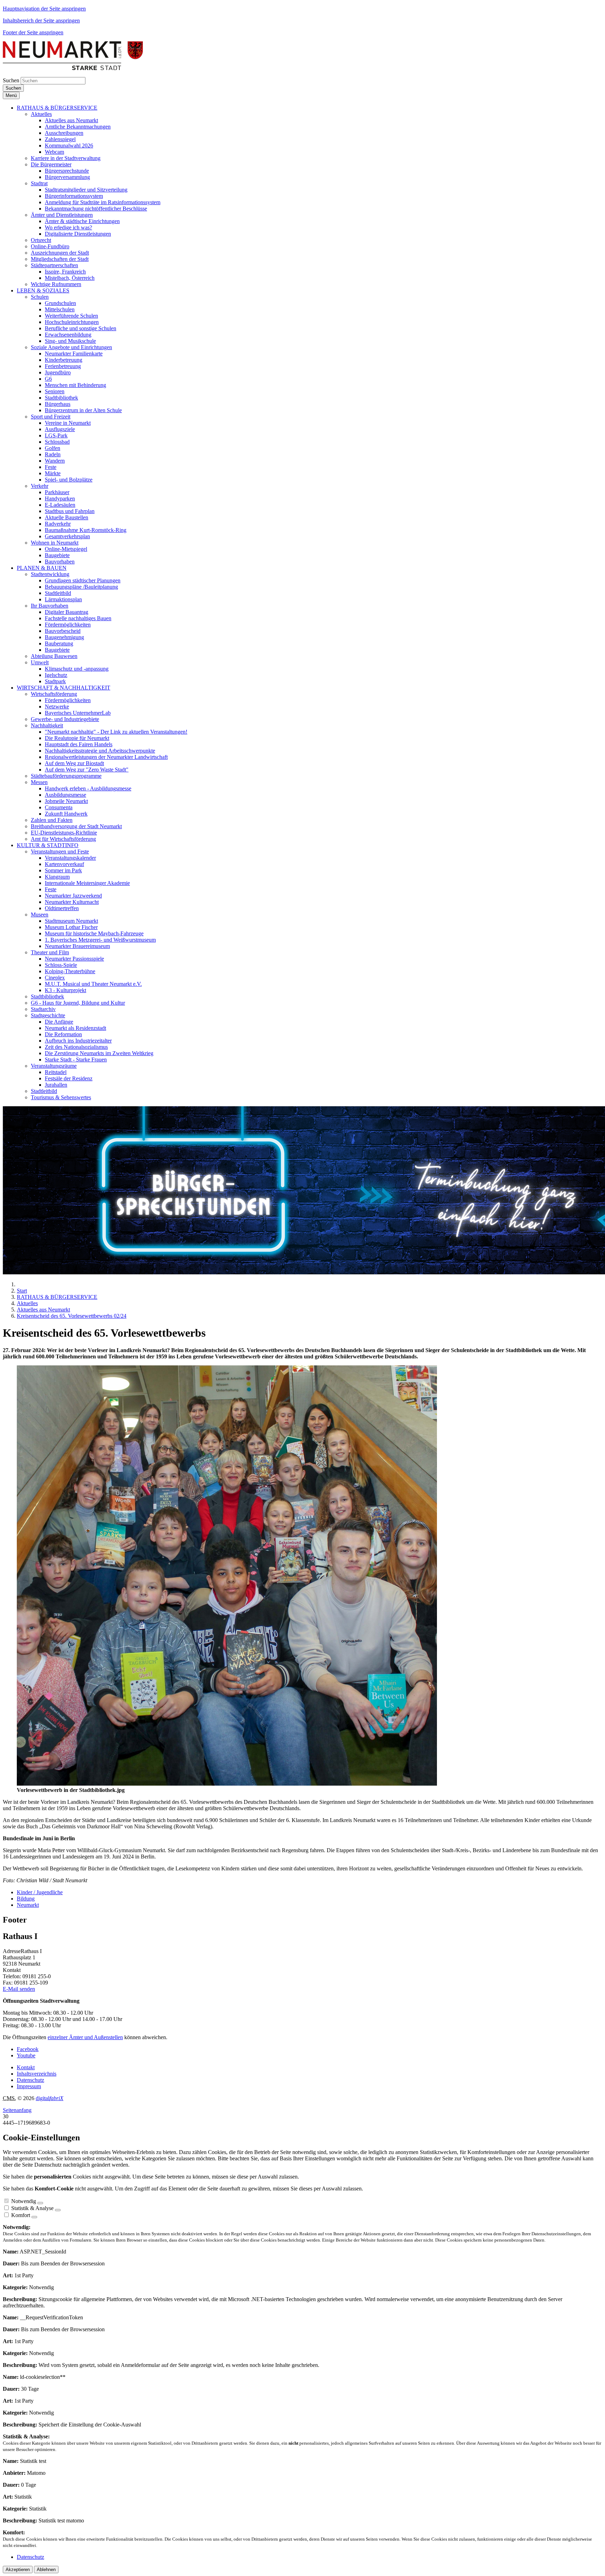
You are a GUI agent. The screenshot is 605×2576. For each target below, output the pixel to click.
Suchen (11, 80)
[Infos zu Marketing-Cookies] (58, 2210)
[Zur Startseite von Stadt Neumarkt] (73, 68)
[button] (57, 108)
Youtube (26, 2055)
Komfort (21, 2215)
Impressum (29, 2086)
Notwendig (24, 2201)
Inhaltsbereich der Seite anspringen (41, 20)
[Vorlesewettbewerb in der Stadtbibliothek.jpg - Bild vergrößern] (227, 1784)
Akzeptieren (18, 2570)
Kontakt (26, 2067)
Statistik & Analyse (32, 2208)
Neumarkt (28, 1905)
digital (50, 2098)
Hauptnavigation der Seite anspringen (44, 9)
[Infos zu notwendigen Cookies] (40, 2203)
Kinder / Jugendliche (40, 1892)
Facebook (28, 2049)
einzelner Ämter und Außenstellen (85, 2037)
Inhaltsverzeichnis (37, 2074)
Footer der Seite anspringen (33, 32)
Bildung (26, 1899)
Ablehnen (46, 2570)
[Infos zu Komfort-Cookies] (34, 2217)
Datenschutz (30, 2080)
